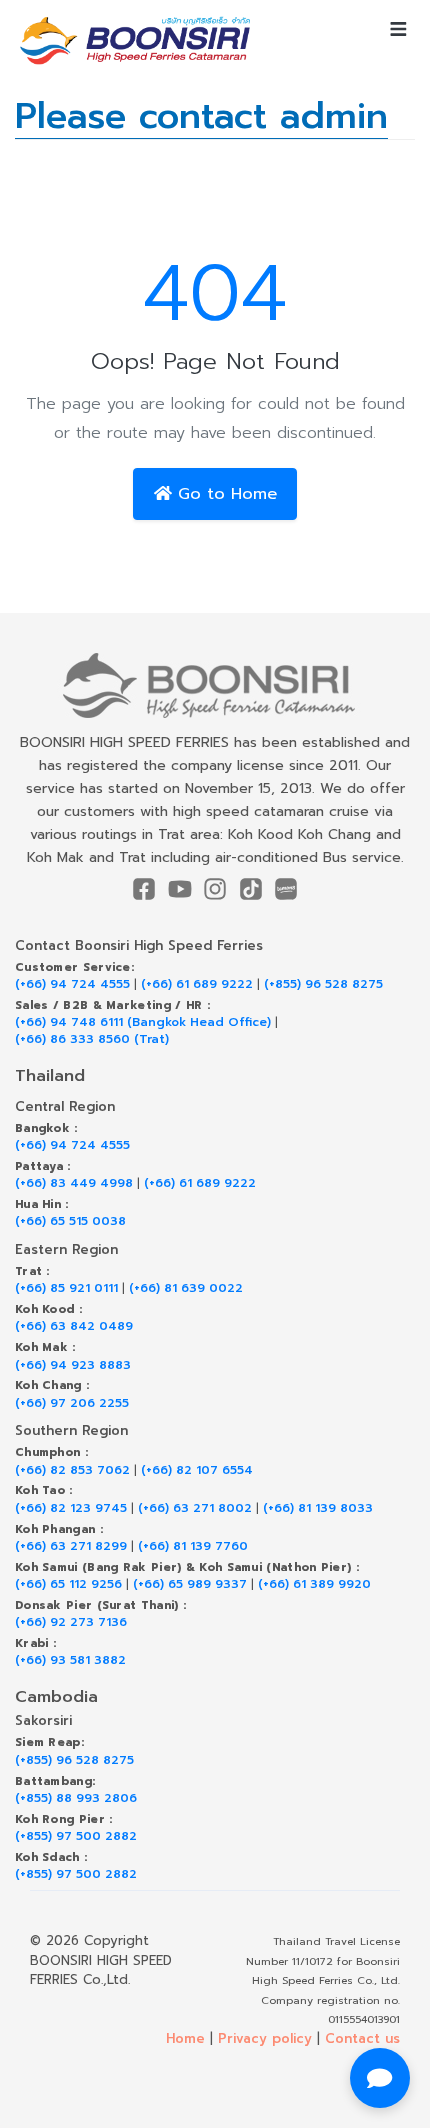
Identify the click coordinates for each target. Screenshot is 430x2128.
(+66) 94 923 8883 (73, 1365)
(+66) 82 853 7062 (72, 1470)
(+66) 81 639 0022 (186, 1288)
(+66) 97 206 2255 (72, 1403)
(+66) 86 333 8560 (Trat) (92, 1039)
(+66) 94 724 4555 (72, 984)
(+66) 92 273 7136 (71, 1622)
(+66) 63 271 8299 (71, 1546)
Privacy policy (265, 2038)
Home (185, 2038)
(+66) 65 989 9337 (190, 1584)
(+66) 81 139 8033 (318, 1508)
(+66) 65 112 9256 (68, 1584)
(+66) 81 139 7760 (193, 1546)
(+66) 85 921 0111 (66, 1288)
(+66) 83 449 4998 (74, 1183)
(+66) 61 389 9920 (314, 1584)
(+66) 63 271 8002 (195, 1508)
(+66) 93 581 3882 (70, 1660)
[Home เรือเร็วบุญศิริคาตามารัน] (215, 685)
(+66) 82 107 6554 (197, 1470)
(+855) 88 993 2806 (76, 1798)
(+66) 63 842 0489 (74, 1326)
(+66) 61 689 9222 (197, 984)
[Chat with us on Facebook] (380, 2078)
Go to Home (224, 493)
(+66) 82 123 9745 (71, 1508)
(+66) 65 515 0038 (70, 1221)
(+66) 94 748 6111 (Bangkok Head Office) (143, 1022)
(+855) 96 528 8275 (323, 984)
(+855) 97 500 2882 (76, 1836)
